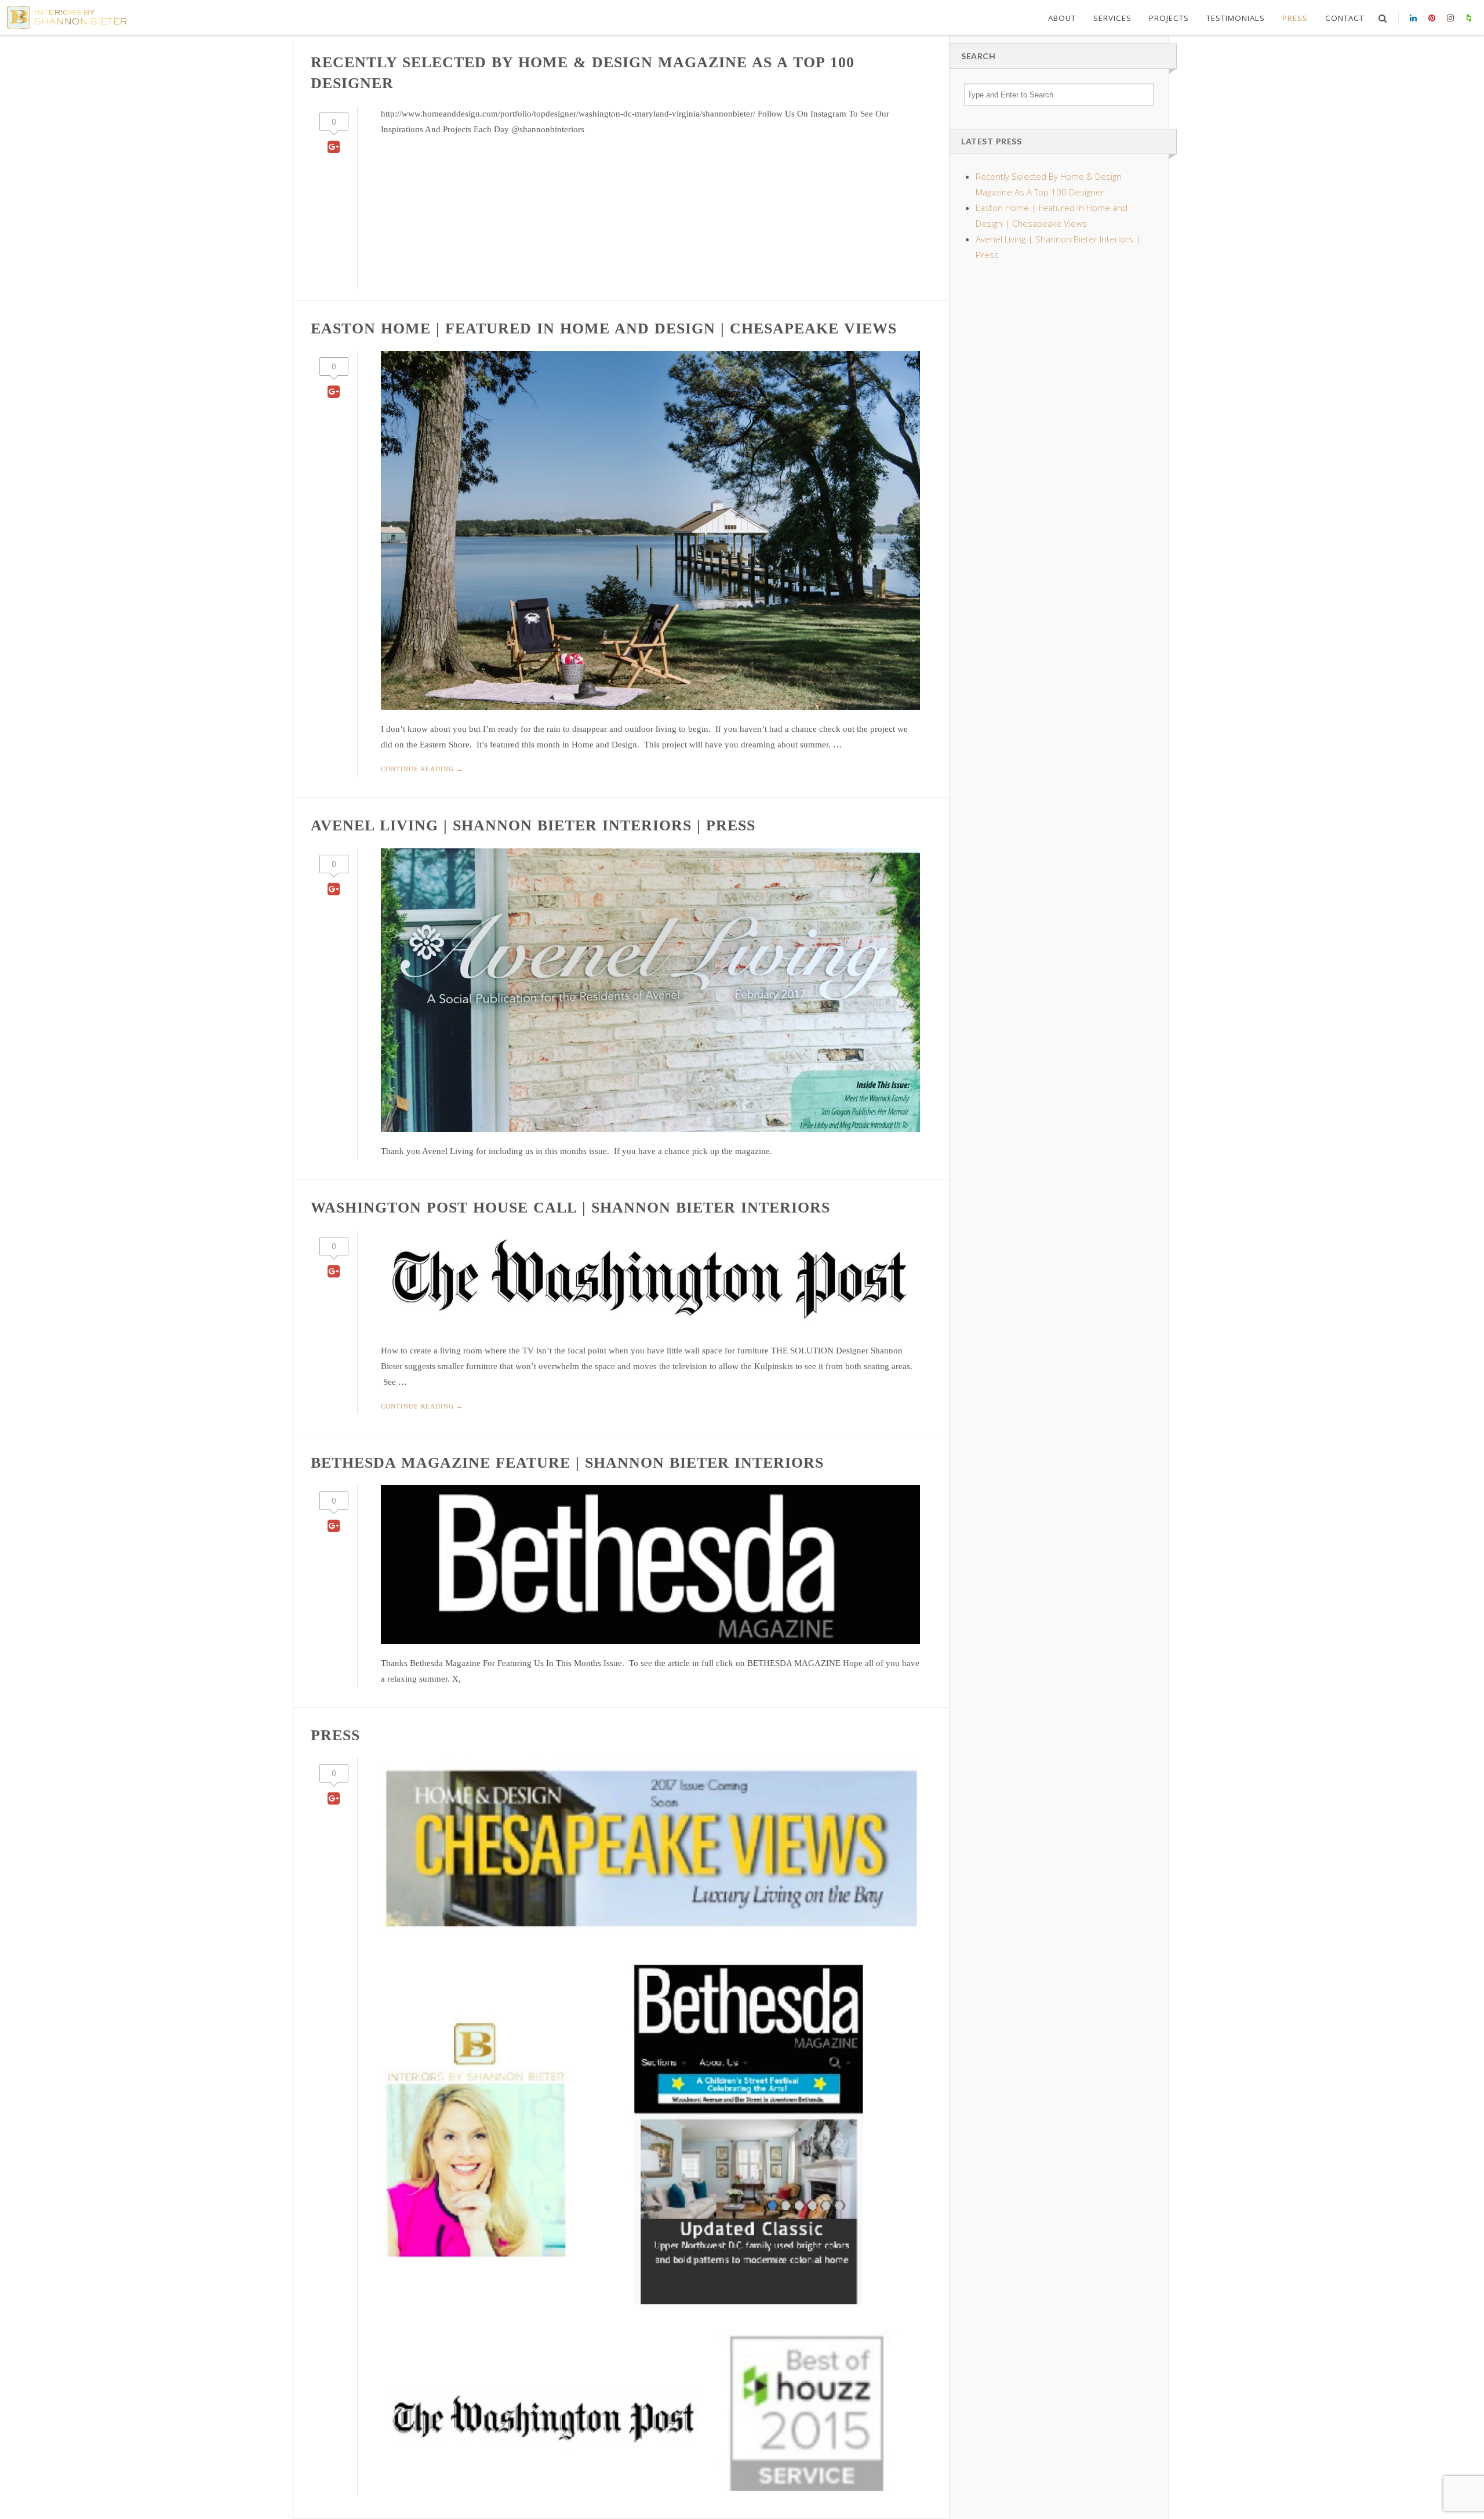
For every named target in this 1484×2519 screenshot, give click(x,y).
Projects (1169, 18)
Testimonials (1236, 18)
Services (1112, 18)
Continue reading (422, 769)
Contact (1345, 18)
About (1062, 18)
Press (1295, 18)
